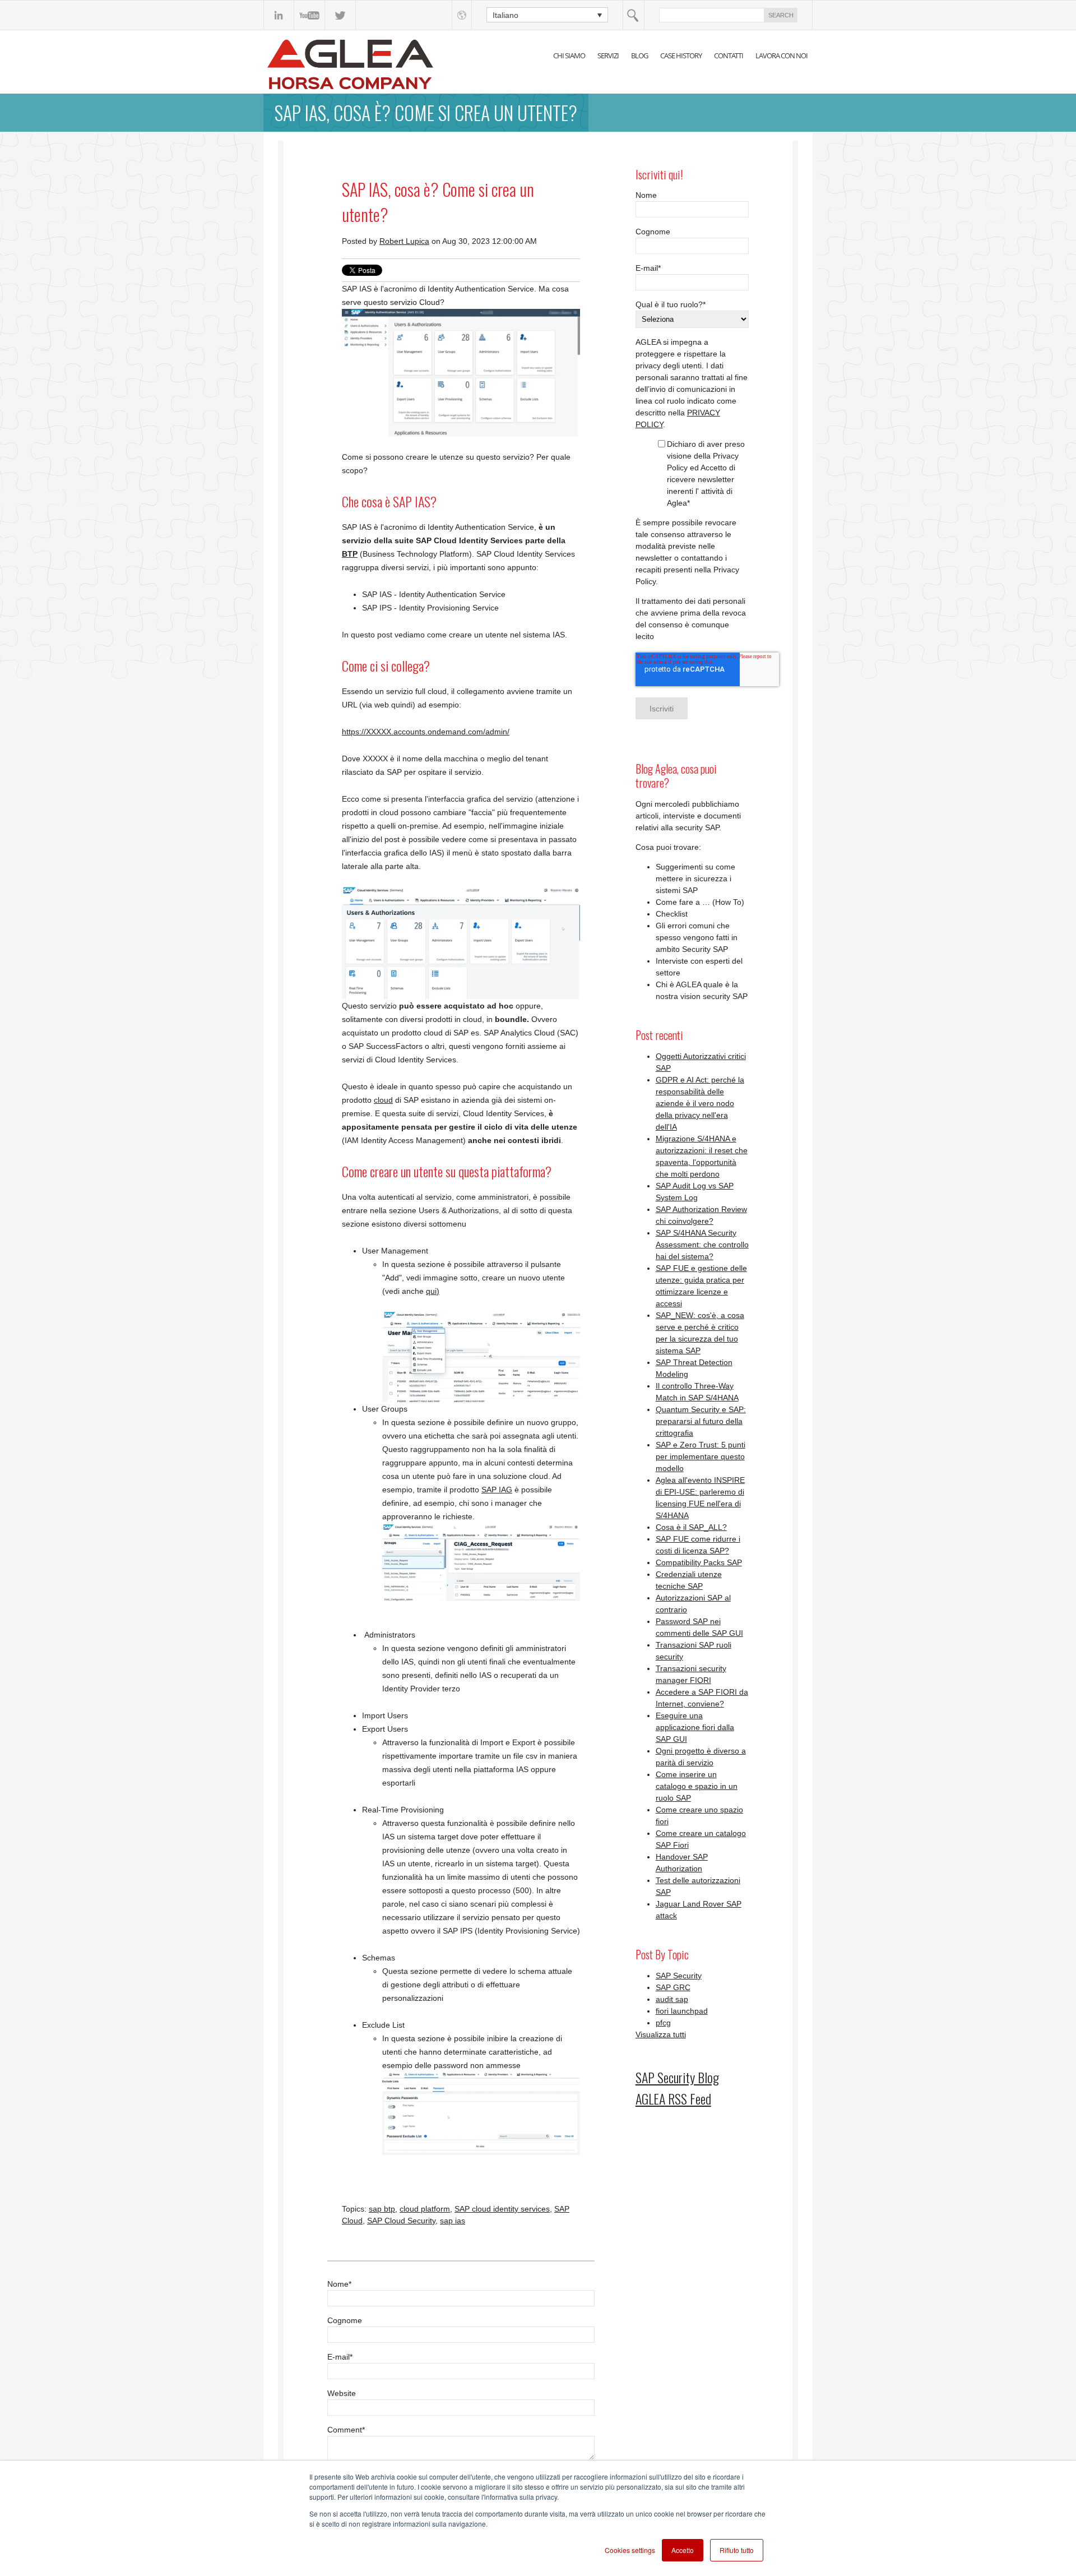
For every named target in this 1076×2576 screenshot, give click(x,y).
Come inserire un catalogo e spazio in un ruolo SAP (697, 1786)
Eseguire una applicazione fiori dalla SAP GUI (695, 1727)
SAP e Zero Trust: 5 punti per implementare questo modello (701, 1456)
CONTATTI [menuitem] (729, 56)
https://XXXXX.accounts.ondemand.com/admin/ (426, 732)
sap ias (453, 2221)
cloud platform (425, 2209)
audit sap (672, 1999)
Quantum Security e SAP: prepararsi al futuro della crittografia (701, 1421)
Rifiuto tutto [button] (737, 2550)
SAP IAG (497, 1490)
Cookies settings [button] (630, 2550)
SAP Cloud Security (401, 2221)
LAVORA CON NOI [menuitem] (782, 56)
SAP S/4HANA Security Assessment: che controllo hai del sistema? (702, 1245)
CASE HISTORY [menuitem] (681, 56)
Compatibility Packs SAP (699, 1562)
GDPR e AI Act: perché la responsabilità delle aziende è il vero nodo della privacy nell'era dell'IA (700, 1103)
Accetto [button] (683, 2550)
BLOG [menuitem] (639, 56)
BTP (350, 554)
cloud (383, 1100)
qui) (433, 1291)
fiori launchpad (682, 2011)
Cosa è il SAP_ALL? (691, 1527)
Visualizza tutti (661, 2034)
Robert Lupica (404, 241)
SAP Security (679, 1976)
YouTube (310, 15)
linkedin (279, 15)
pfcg (663, 2023)
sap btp (382, 2209)
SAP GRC (673, 1987)
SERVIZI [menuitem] (608, 56)
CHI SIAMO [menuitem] (569, 56)
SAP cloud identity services (502, 2209)
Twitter (340, 15)
